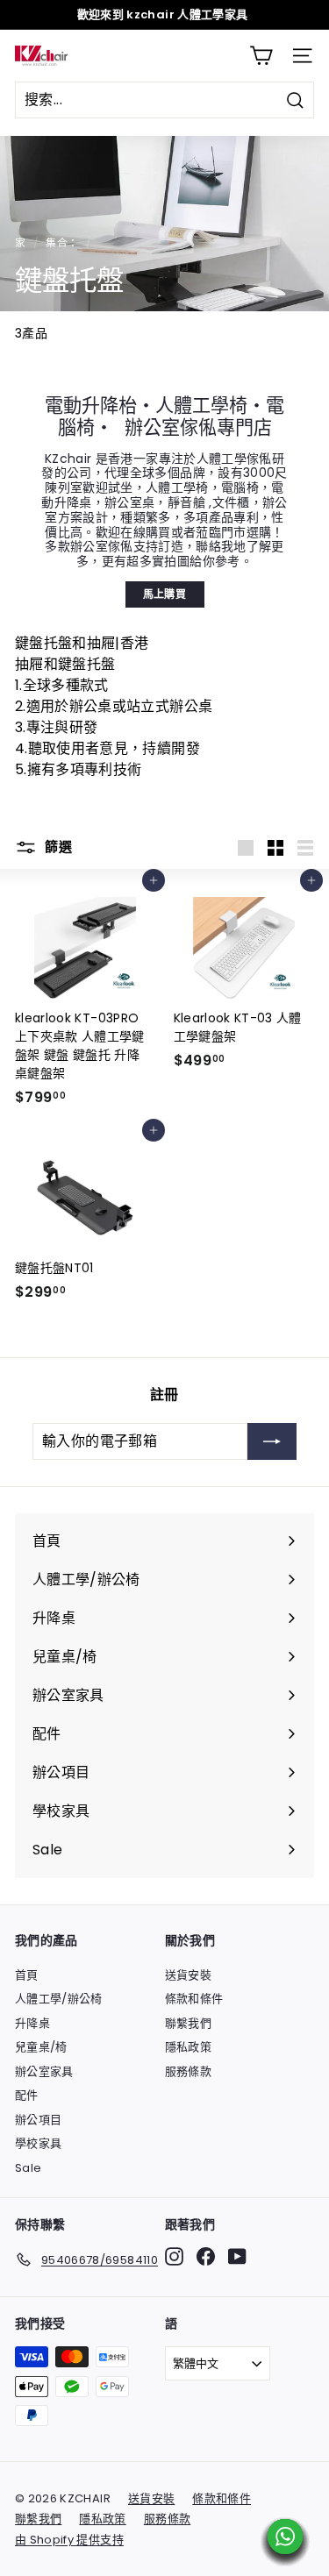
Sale (28, 2168)
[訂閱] (272, 1441)
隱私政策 (188, 2047)
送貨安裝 (188, 1975)
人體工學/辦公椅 (59, 1999)
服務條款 (188, 2071)
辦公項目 (38, 2120)
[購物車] (261, 56)
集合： (62, 243)
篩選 (57, 847)
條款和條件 (194, 1999)
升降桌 (32, 2023)
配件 (27, 2095)
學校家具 (38, 2143)
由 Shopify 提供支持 (69, 2540)
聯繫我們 (188, 2023)
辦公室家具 (44, 2071)
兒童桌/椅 (41, 2047)
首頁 (27, 1975)
